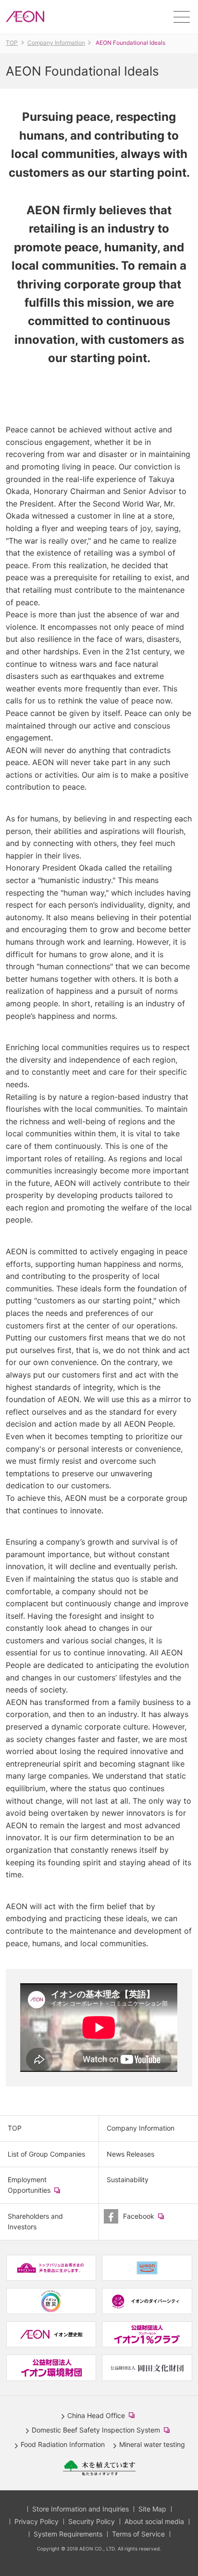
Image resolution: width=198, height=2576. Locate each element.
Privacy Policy (37, 2521)
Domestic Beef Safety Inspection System (103, 2431)
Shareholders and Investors (35, 2221)
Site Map (152, 2509)
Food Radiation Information (63, 2444)
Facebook (152, 2220)
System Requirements (68, 2534)
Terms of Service (138, 2534)
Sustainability (128, 2179)
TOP (15, 2128)
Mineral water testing (152, 2444)
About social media (154, 2521)
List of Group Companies (46, 2154)
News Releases (130, 2154)
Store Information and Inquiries (80, 2509)
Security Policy (92, 2521)
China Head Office (103, 2416)
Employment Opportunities (43, 2189)
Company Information (141, 2128)
